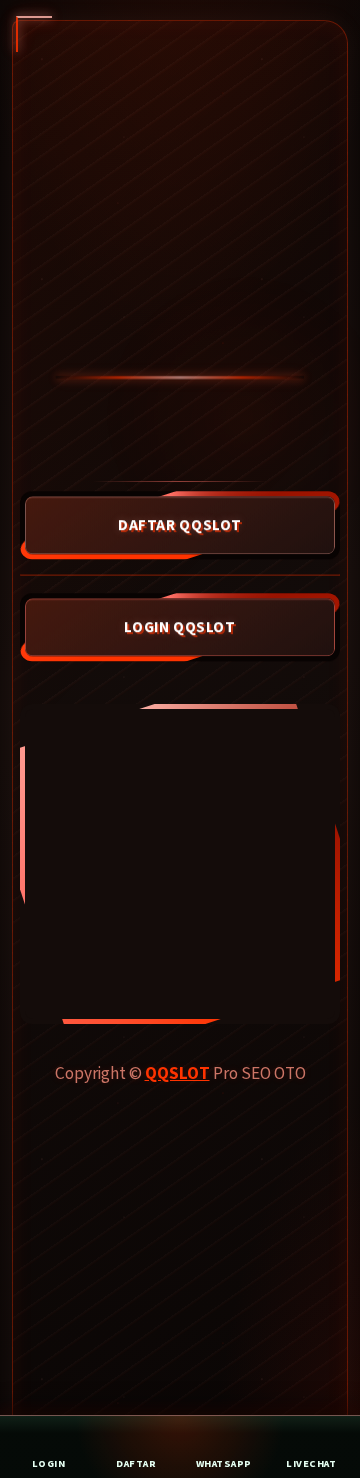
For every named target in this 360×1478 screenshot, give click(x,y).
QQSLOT (177, 1073)
